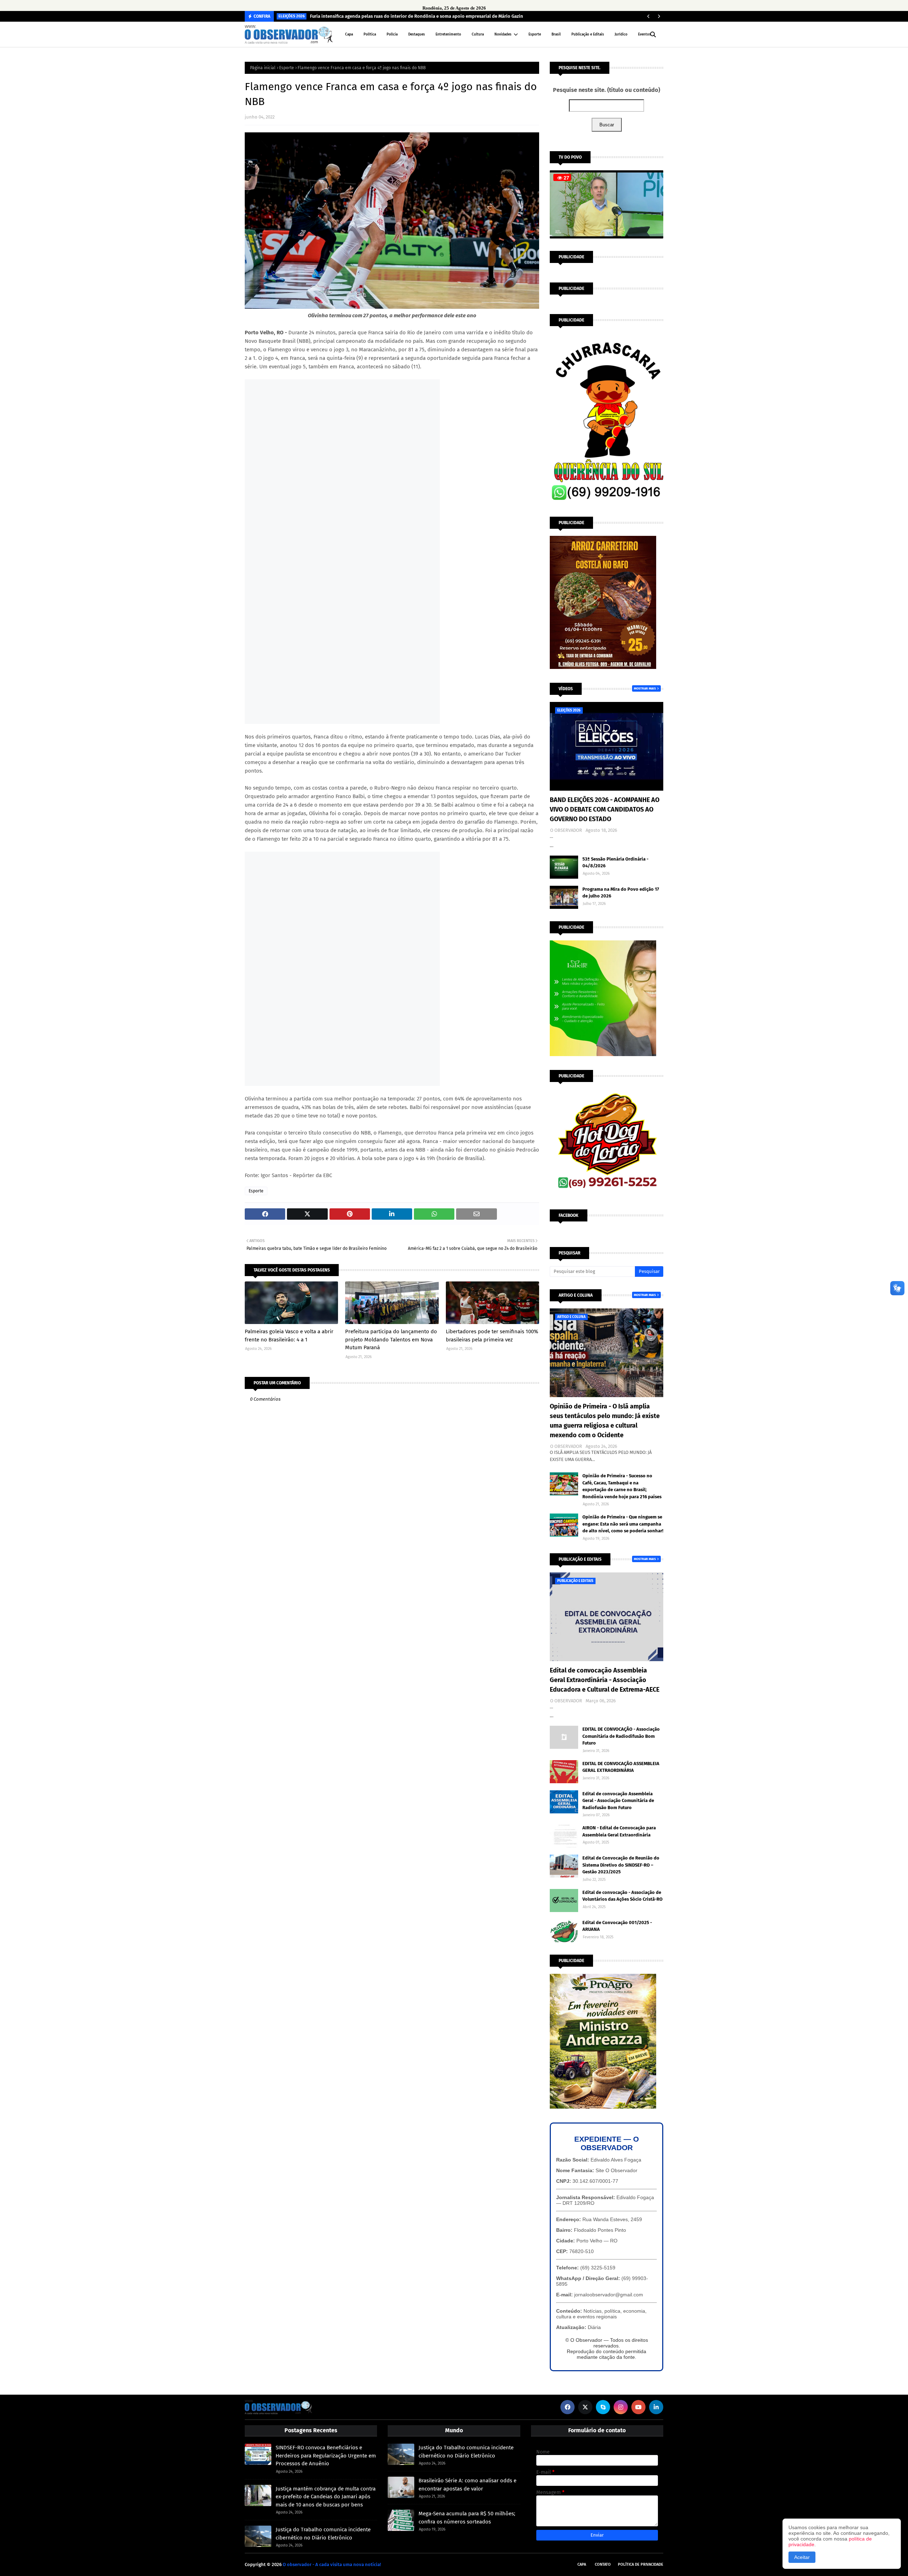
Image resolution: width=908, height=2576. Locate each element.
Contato (603, 2564)
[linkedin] (656, 2407)
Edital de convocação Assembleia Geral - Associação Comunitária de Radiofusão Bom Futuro (618, 1801)
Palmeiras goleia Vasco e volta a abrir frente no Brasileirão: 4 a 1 (289, 1336)
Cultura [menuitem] (478, 34)
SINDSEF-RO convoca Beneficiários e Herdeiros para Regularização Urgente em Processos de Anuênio (326, 2456)
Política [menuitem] (370, 34)
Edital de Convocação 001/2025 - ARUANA (617, 1926)
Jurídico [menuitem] (621, 34)
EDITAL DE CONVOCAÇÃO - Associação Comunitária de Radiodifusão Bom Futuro (621, 1736)
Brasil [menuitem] (556, 34)
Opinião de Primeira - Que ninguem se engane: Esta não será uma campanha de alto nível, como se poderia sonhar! (623, 1524)
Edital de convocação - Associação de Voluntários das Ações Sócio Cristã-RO (622, 1896)
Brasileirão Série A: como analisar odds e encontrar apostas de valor (467, 2485)
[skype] (603, 2407)
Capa (582, 2564)
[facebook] (567, 2407)
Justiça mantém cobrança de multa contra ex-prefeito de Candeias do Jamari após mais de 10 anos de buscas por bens (326, 2497)
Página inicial (263, 68)
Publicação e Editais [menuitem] (588, 34)
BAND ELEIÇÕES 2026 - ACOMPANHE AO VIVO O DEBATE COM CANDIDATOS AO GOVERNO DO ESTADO (605, 809)
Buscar (607, 125)
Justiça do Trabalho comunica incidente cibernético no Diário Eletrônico (323, 2534)
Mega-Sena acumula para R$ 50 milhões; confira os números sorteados (467, 2518)
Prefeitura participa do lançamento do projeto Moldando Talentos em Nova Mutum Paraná (391, 1339)
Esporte (287, 68)
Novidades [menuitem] (503, 34)
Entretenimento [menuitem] (448, 34)
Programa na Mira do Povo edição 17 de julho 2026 (621, 893)
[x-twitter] (585, 2407)
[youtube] (638, 2407)
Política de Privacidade (641, 2564)
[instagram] (621, 2407)
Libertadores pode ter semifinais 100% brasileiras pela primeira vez (492, 1336)
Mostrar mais (645, 688)
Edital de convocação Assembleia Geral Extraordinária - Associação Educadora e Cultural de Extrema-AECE (605, 1680)
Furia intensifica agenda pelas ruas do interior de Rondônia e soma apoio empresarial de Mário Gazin (417, 16)
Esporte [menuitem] (535, 34)
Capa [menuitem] (349, 34)
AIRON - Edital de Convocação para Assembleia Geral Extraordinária (619, 1831)
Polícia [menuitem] (392, 34)
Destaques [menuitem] (417, 34)
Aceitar (802, 2557)
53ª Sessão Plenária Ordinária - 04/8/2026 (615, 863)
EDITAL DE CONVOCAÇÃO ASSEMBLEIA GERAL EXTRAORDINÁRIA (621, 1767)
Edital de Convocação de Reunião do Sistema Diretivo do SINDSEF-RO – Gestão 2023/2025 (621, 1865)
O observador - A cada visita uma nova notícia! (332, 2564)
